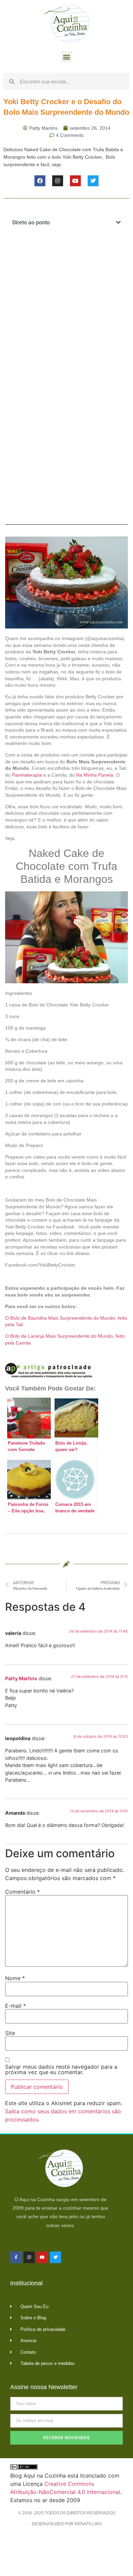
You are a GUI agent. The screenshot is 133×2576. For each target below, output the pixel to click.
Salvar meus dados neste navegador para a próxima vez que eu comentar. (61, 2069)
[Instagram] (58, 181)
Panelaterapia (27, 775)
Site (10, 2033)
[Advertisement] (66, 306)
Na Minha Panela (95, 775)
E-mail (16, 2006)
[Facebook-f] (16, 2257)
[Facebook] (40, 181)
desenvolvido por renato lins (67, 2524)
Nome (15, 1978)
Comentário (23, 1892)
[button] (67, 57)
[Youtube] (75, 181)
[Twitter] (93, 181)
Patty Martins (21, 1678)
